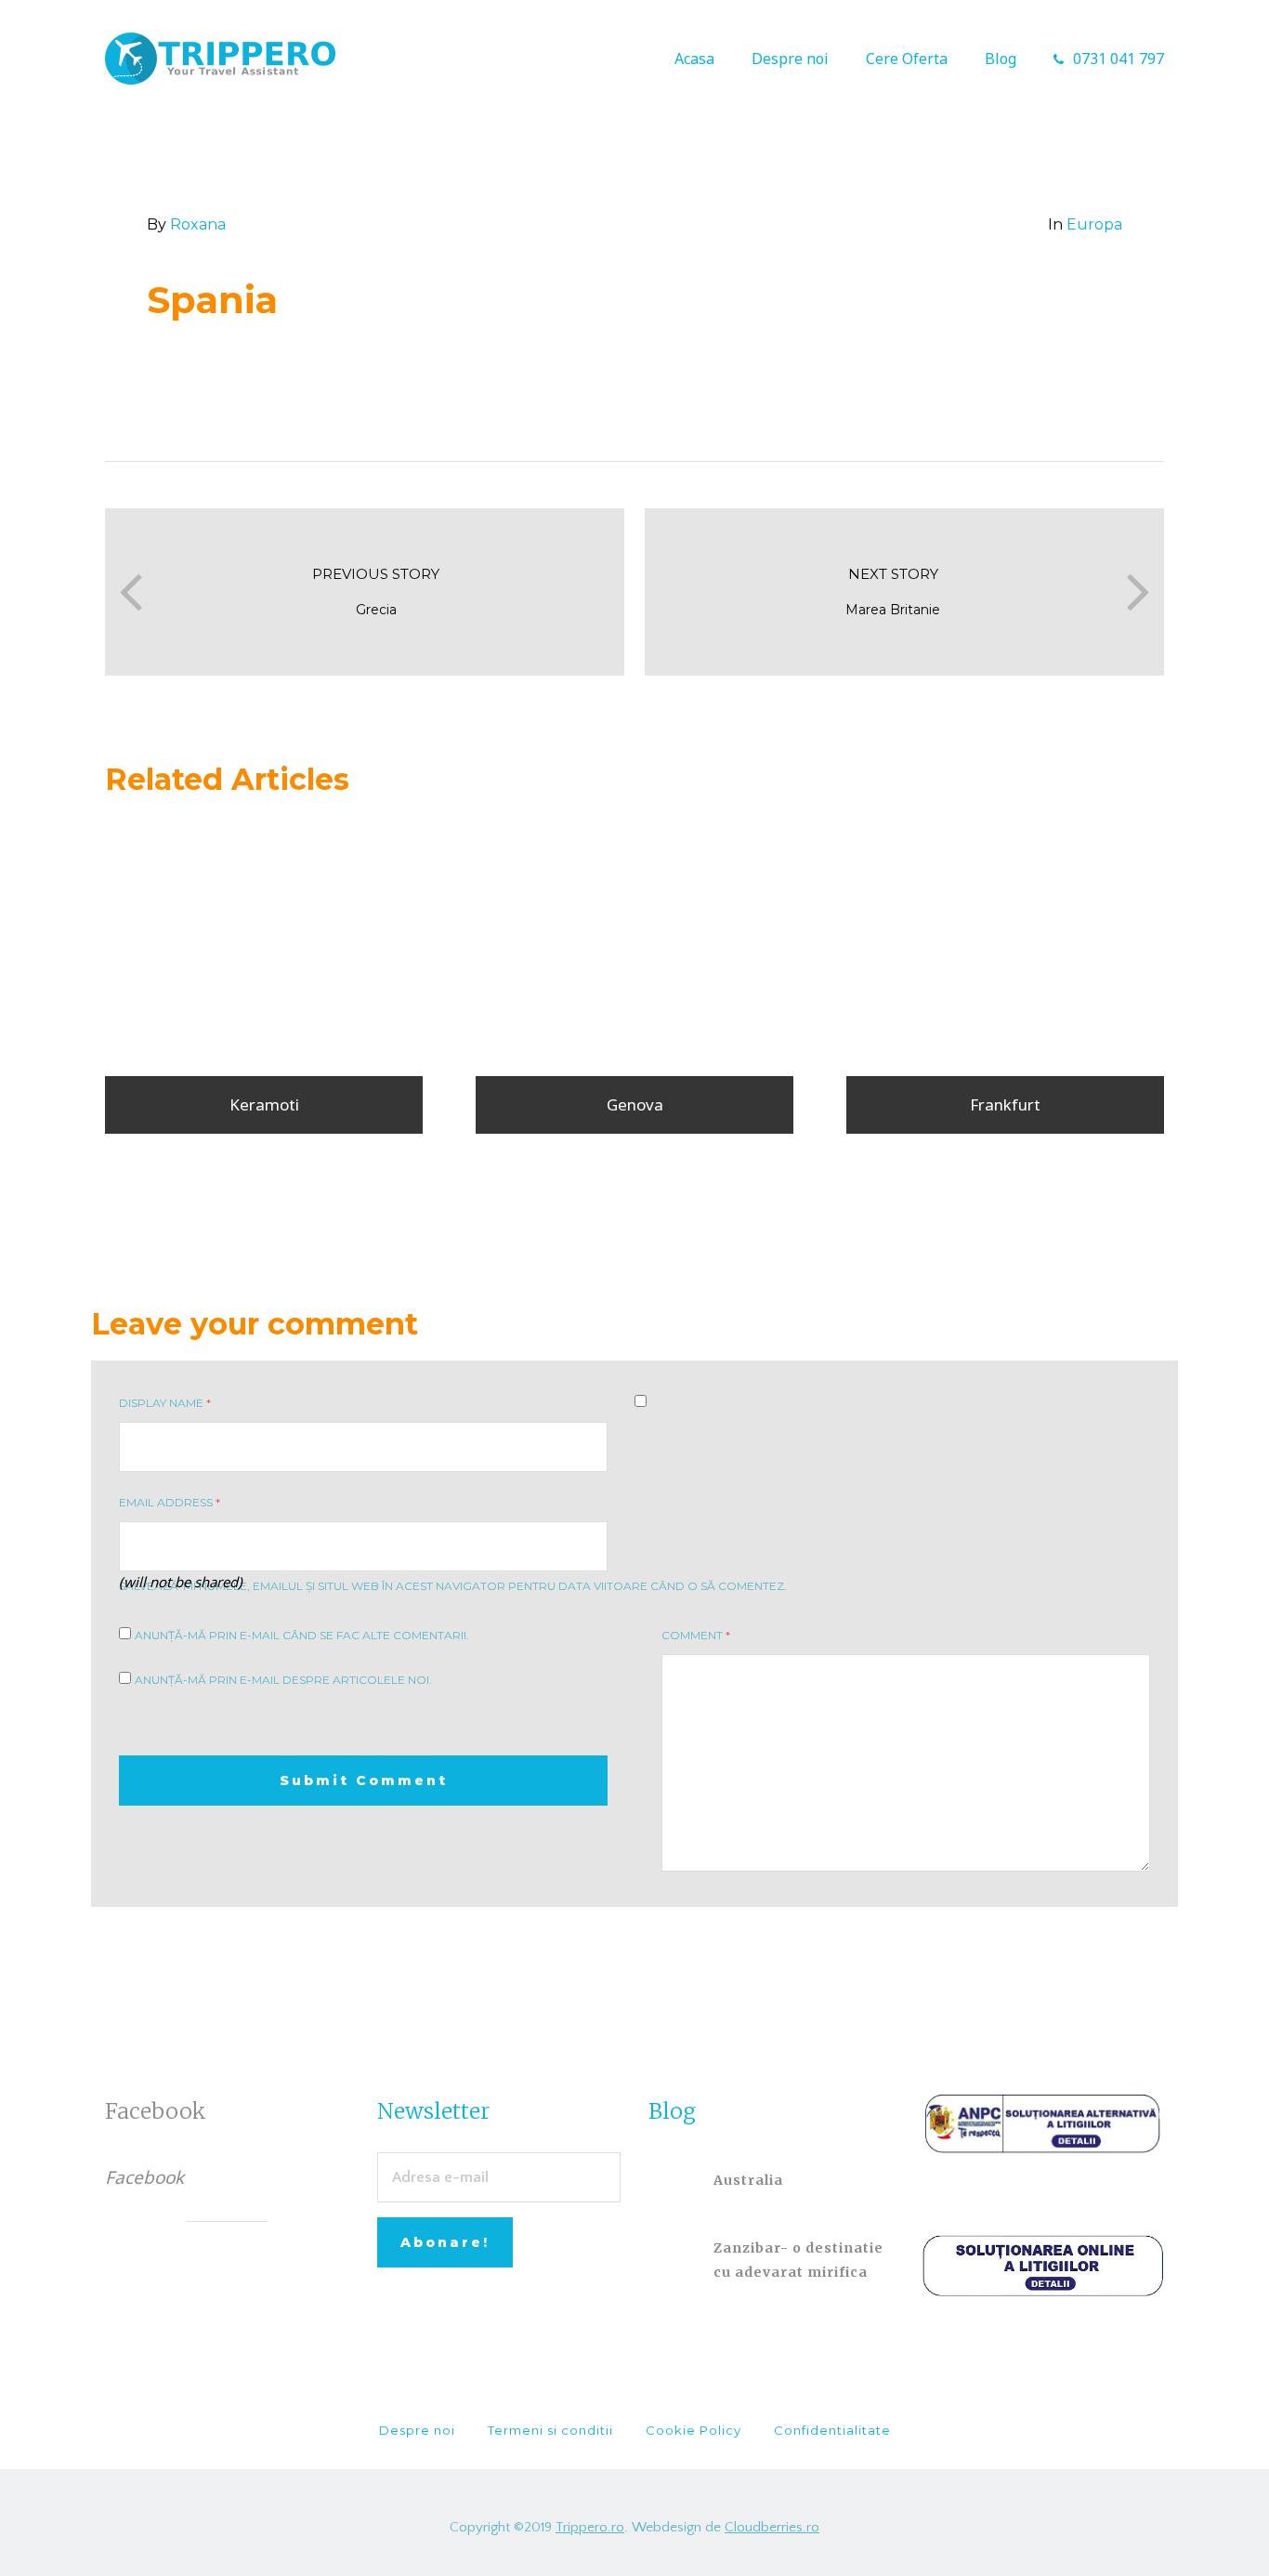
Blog (1001, 59)
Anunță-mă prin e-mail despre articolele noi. (283, 1680)
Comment (696, 1635)
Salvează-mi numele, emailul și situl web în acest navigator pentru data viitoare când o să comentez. (453, 1586)
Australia (748, 2180)
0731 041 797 (1119, 59)
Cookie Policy (693, 2430)
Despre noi (790, 59)
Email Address (170, 1502)
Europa (1094, 224)
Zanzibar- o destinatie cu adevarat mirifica (798, 2260)
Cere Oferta (907, 59)
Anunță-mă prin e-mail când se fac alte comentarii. (302, 1635)
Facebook (156, 2111)
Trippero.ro (590, 2527)
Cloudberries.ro (772, 2527)
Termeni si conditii (550, 2430)
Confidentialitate (832, 2430)
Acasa (694, 59)
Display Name (165, 1403)
